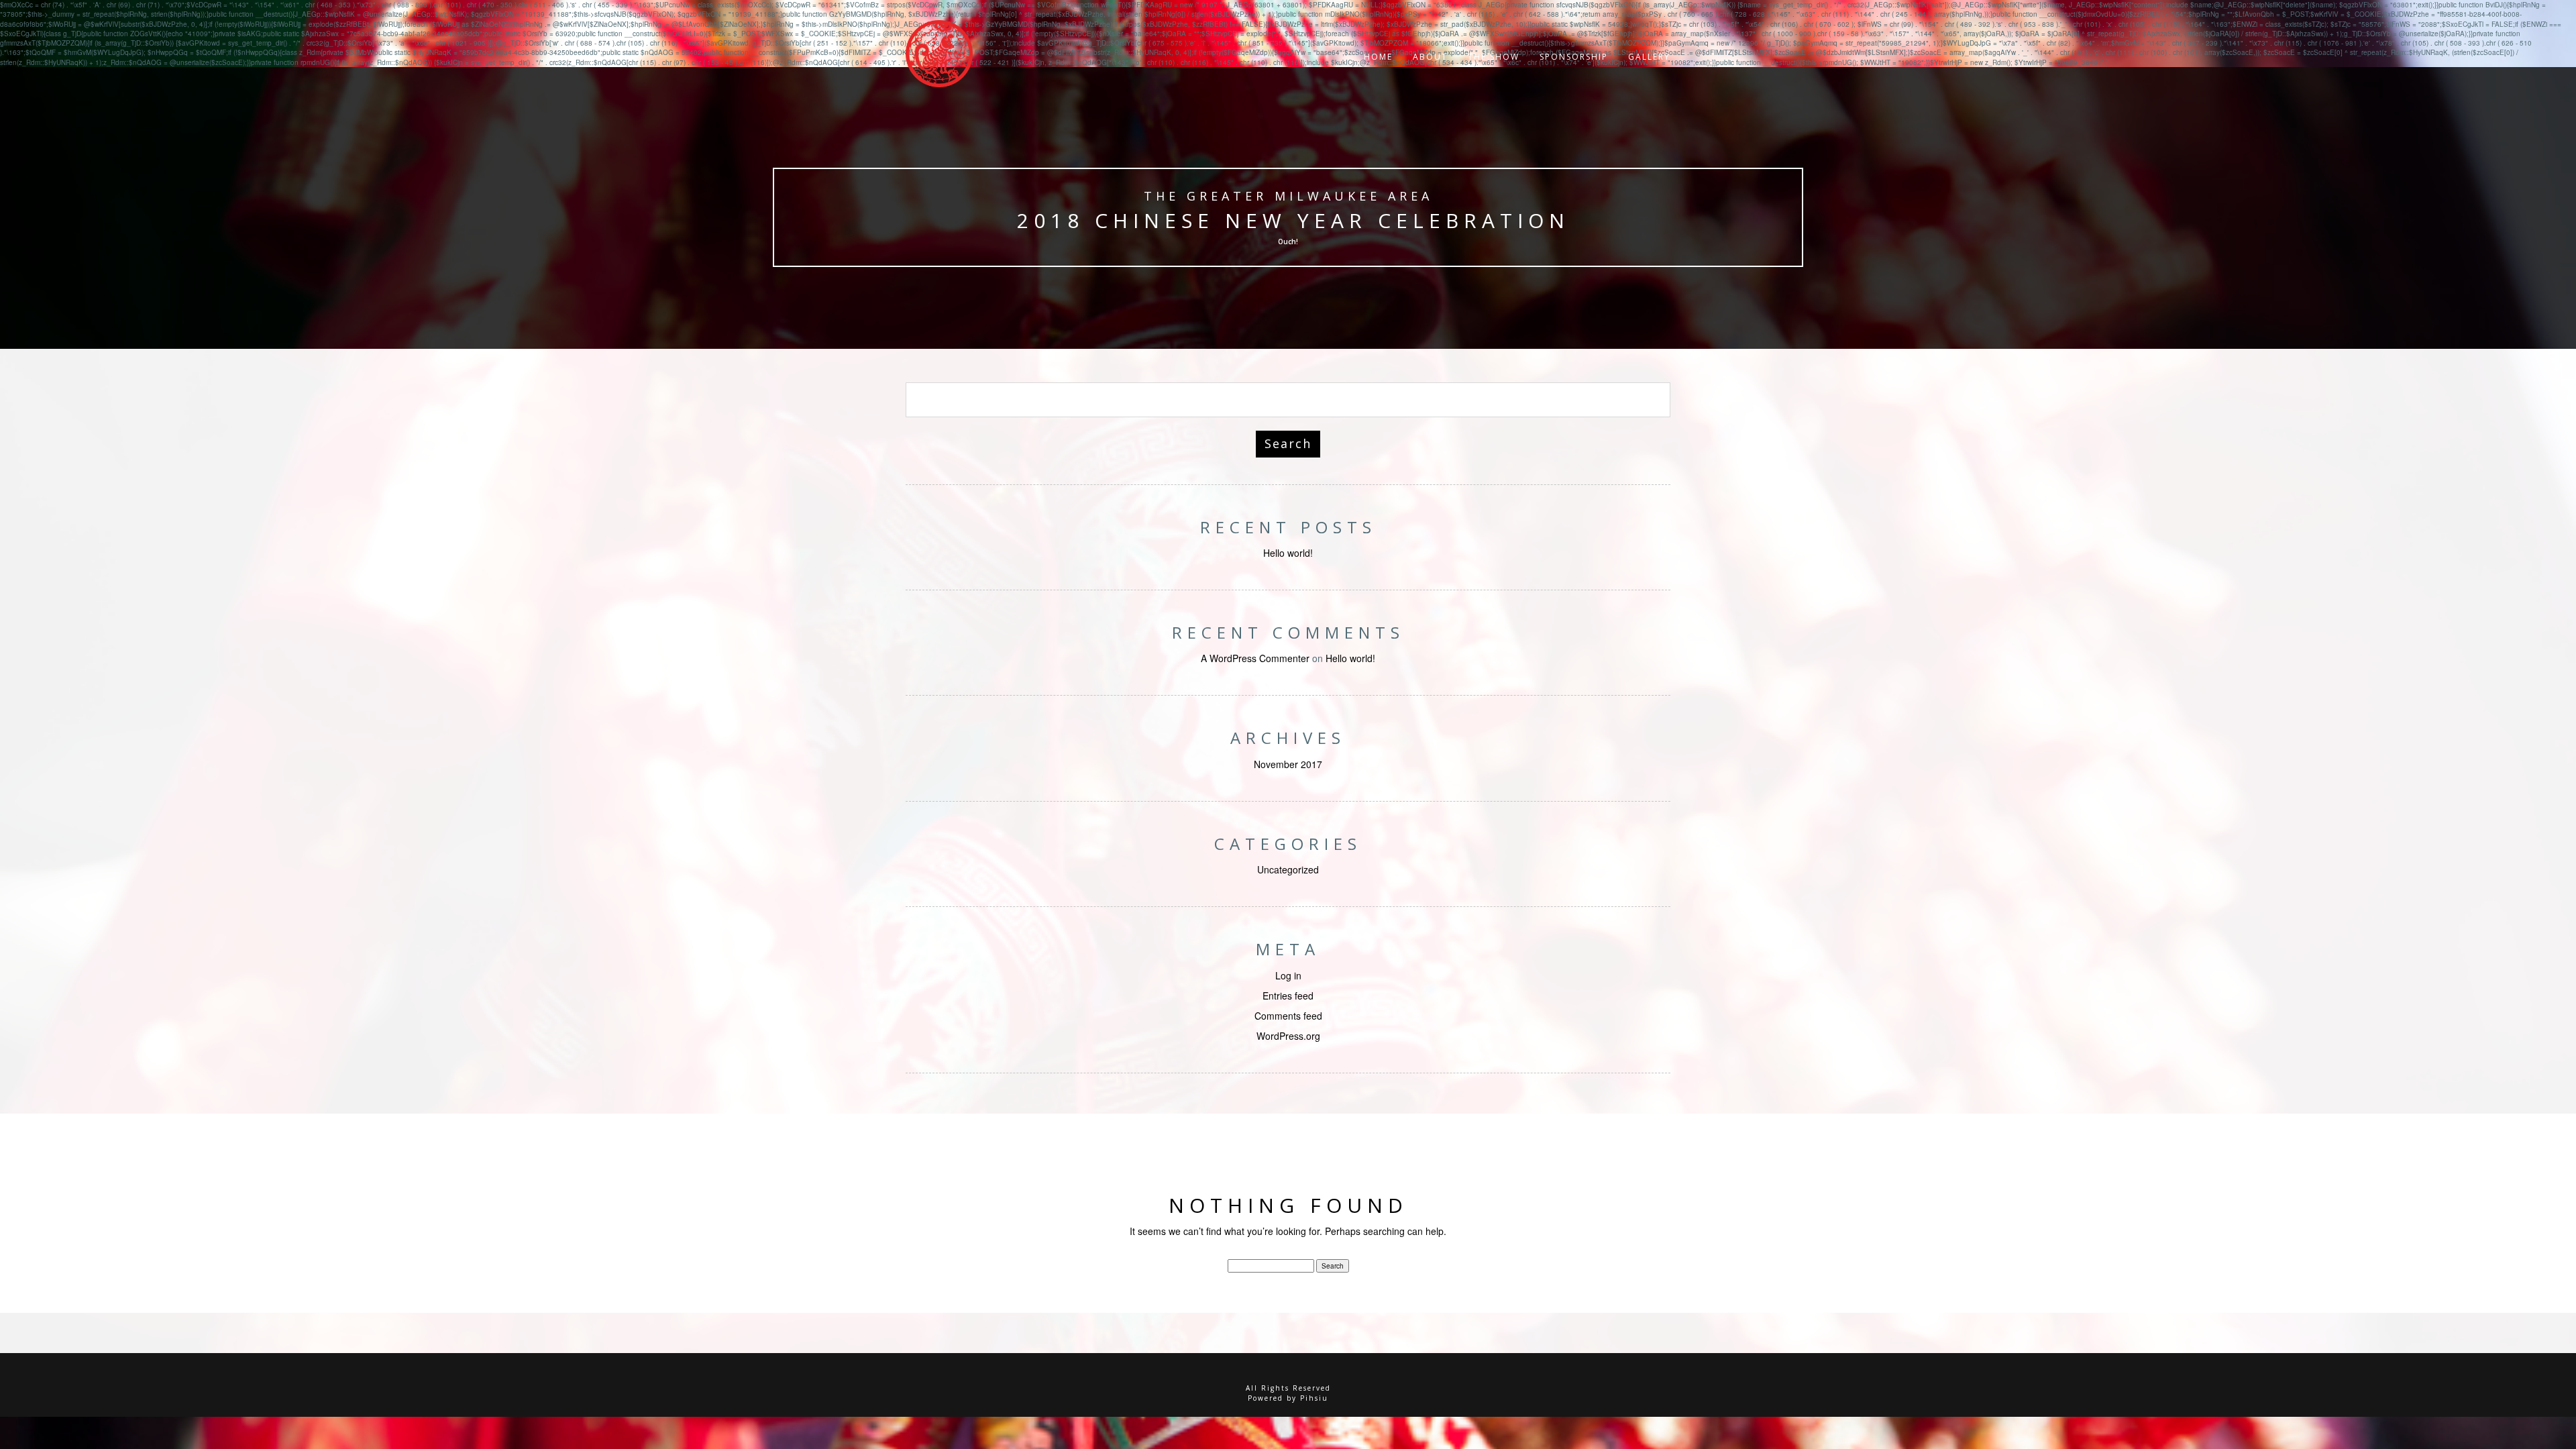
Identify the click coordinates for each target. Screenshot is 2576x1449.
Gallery (1649, 57)
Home (1378, 57)
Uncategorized (1288, 869)
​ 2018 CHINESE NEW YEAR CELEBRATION (1288, 220)
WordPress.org (1288, 1036)
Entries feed (1288, 996)
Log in (1288, 975)
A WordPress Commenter (1255, 658)
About (1430, 57)
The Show (1494, 57)
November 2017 (1288, 764)
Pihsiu (1314, 1398)
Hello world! (1288, 553)
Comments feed (1288, 1016)
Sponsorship (1574, 57)
